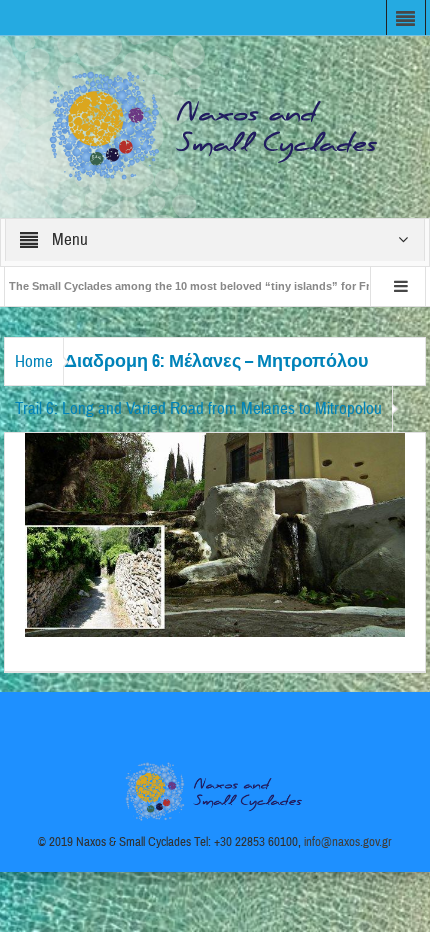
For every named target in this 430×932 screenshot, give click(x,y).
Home (34, 361)
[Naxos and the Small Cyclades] (215, 126)
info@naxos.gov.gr (348, 842)
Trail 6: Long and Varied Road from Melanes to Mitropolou (198, 408)
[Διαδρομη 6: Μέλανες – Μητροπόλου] (214, 534)
